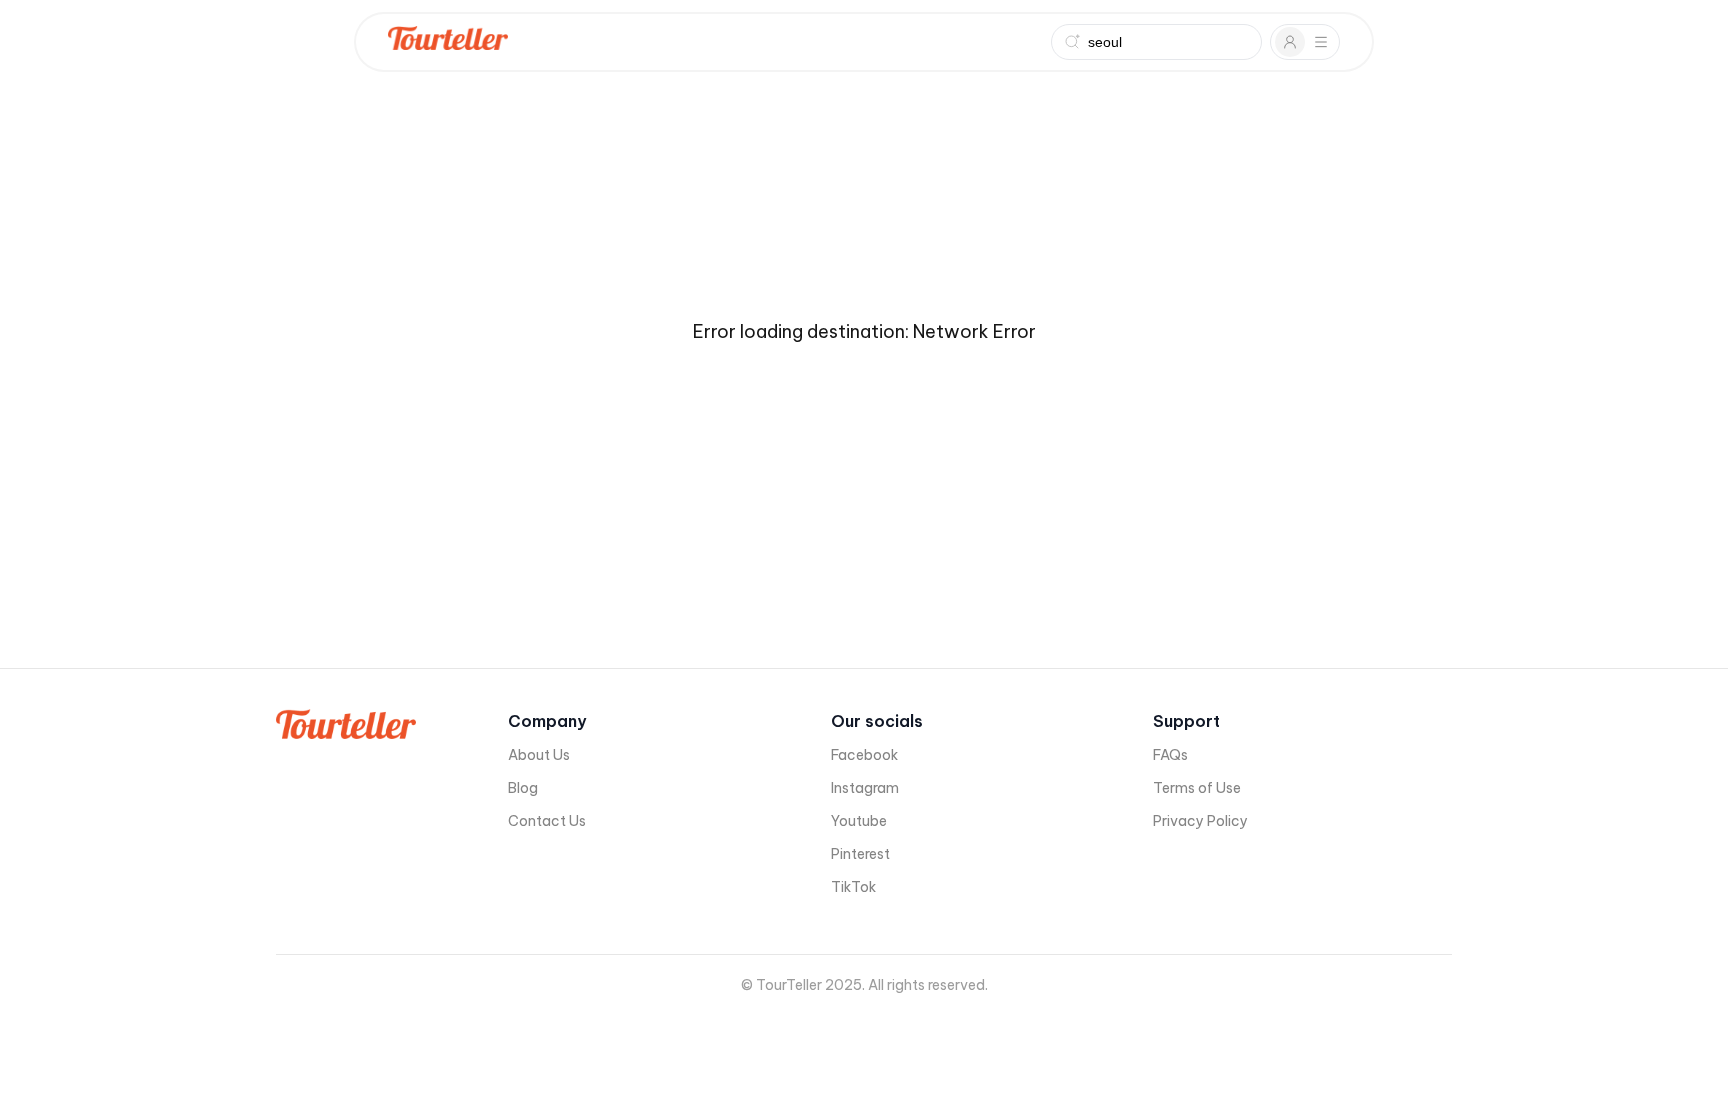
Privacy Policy (1200, 821)
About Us (539, 755)
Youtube (859, 821)
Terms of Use (1197, 788)
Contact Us (547, 821)
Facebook (864, 755)
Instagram (865, 788)
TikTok (853, 887)
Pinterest (860, 854)
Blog (523, 788)
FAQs (1170, 755)
